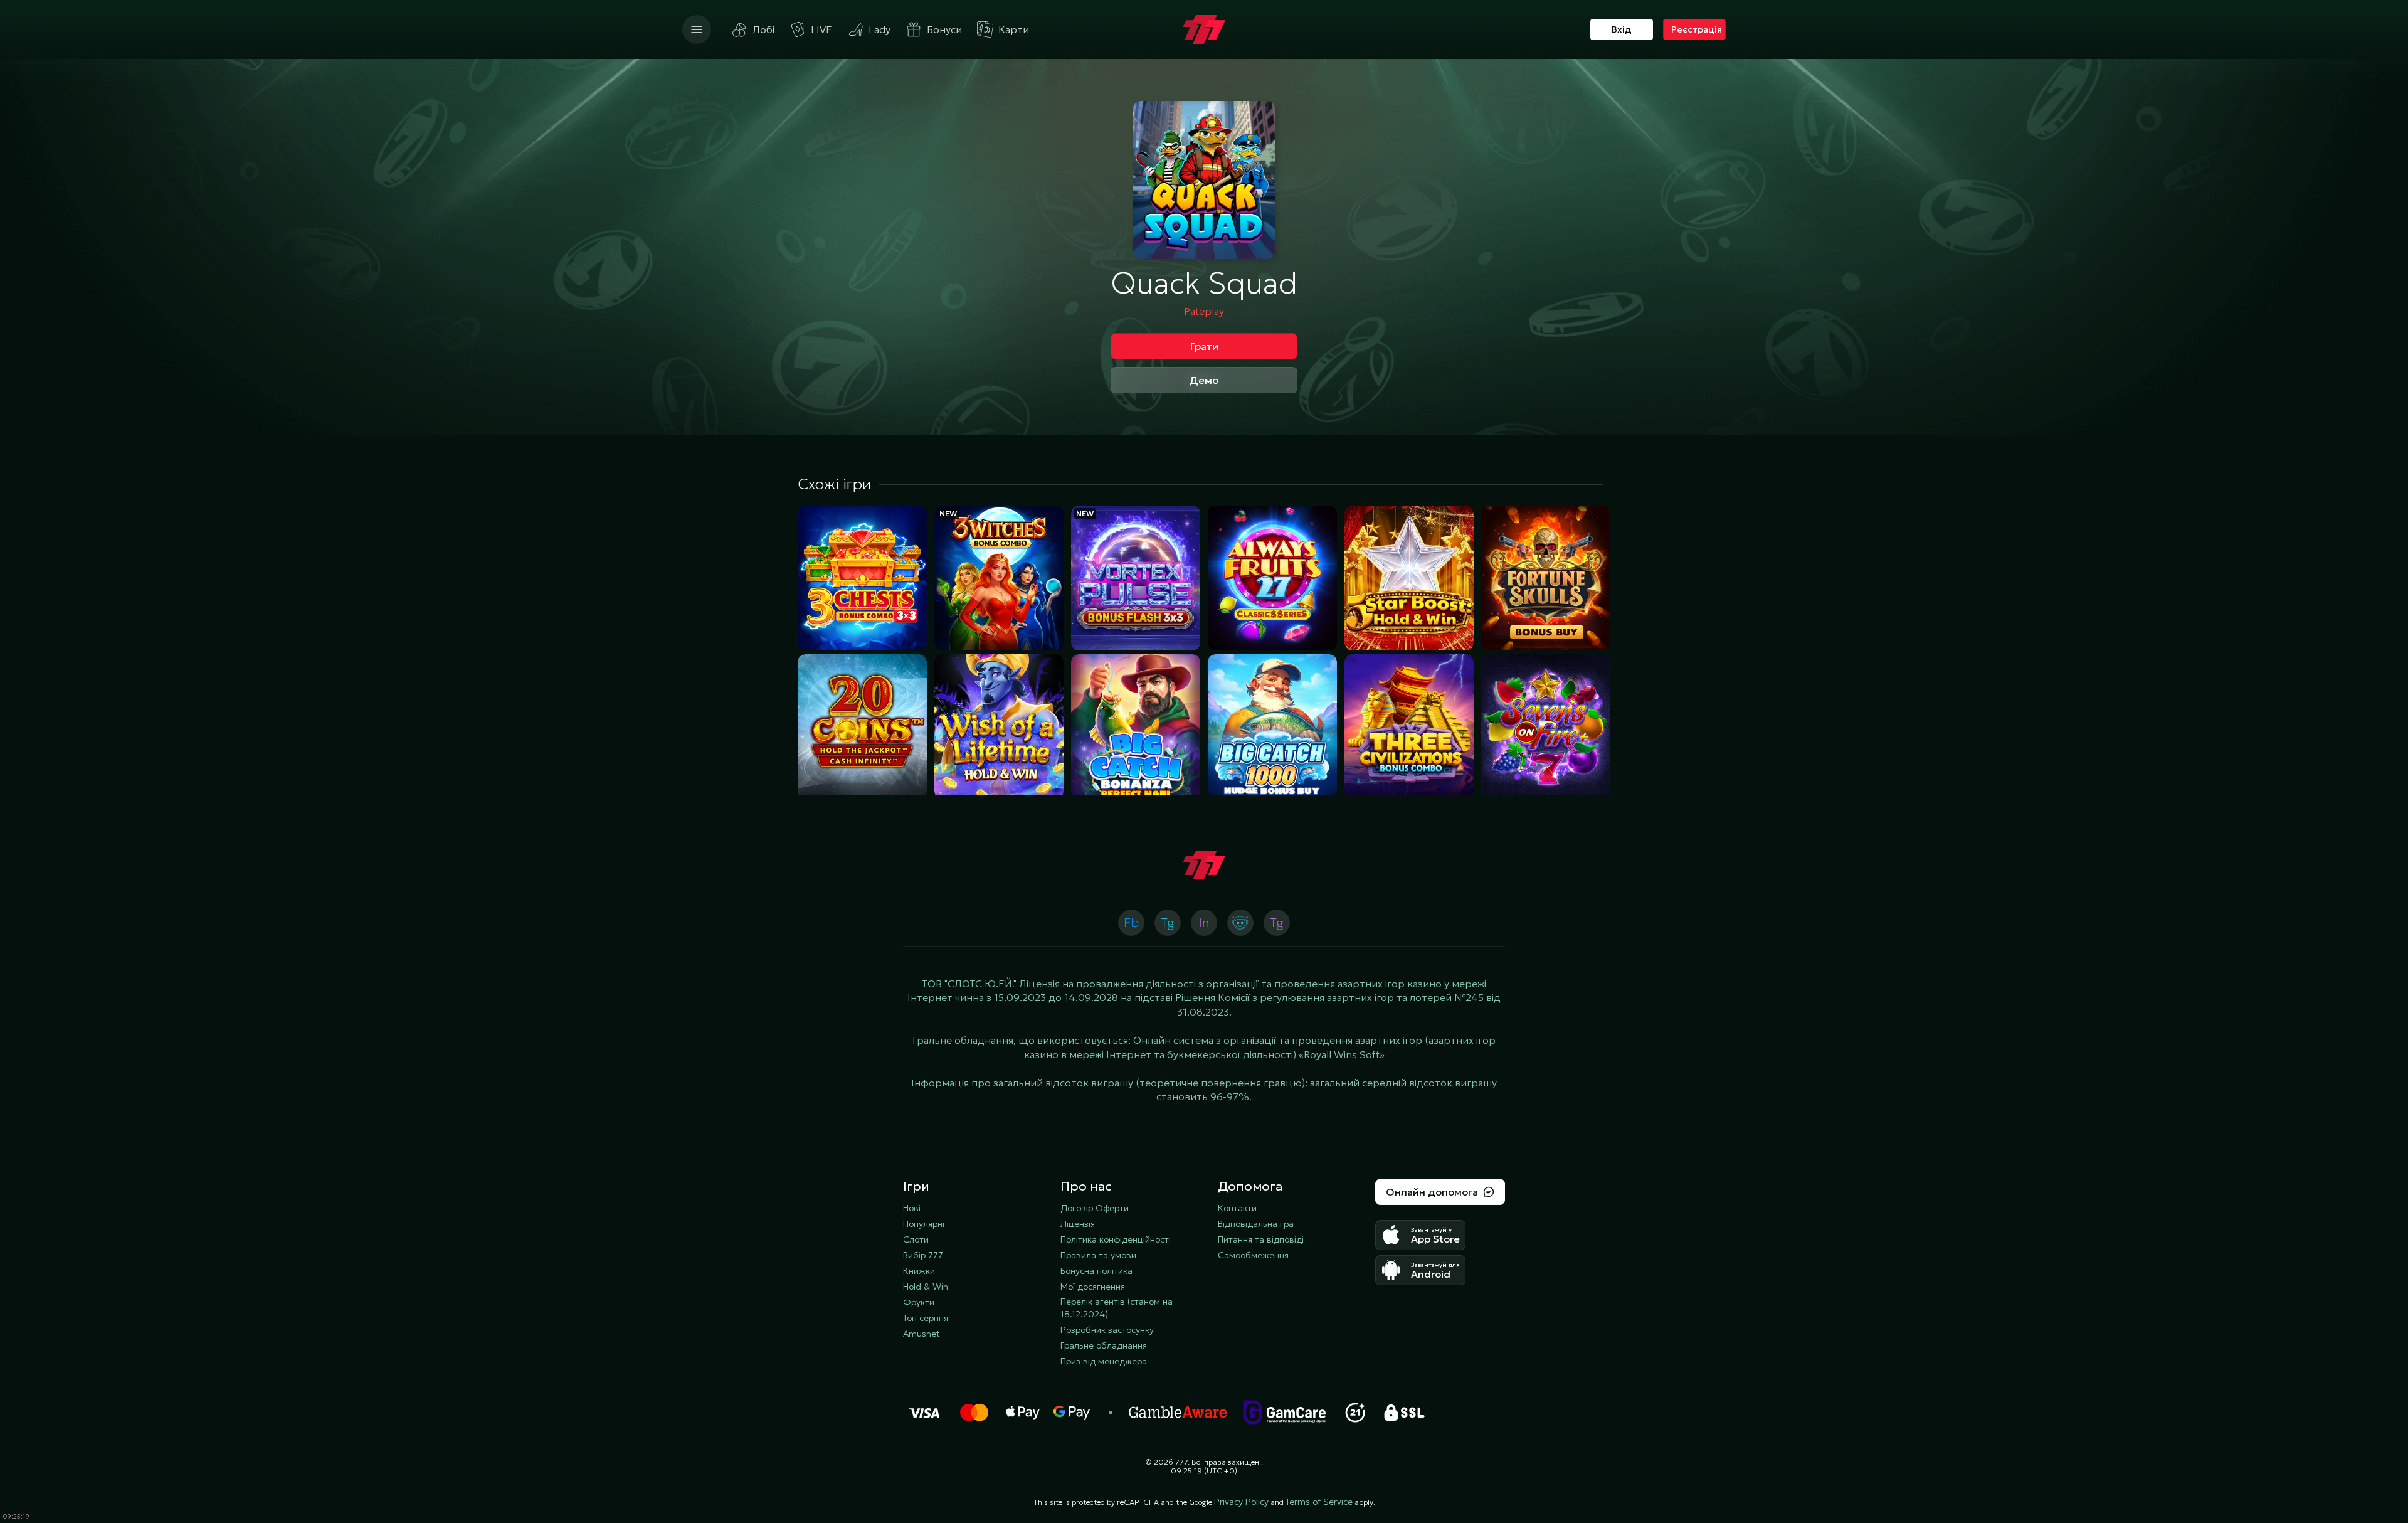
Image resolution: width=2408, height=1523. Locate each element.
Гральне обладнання (1104, 1345)
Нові (912, 1208)
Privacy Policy (1241, 1502)
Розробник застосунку (1107, 1330)
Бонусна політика (1096, 1271)
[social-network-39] (1204, 923)
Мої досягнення (1093, 1287)
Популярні (924, 1224)
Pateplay (1204, 311)
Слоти (916, 1239)
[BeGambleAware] (1178, 1413)
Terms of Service (1319, 1502)
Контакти (1237, 1208)
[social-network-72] (1277, 923)
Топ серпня (926, 1318)
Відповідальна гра (1256, 1224)
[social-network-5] (1131, 923)
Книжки (919, 1271)
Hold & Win (926, 1287)
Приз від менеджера (1104, 1361)
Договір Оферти (1095, 1208)
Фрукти (919, 1302)
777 (1181, 1462)
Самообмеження (1253, 1255)
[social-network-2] (1240, 923)
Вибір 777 (923, 1255)
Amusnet (921, 1334)
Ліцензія (1078, 1224)
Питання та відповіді (1261, 1239)
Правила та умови (1098, 1255)
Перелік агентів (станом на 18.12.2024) (1117, 1308)
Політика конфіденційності (1116, 1239)
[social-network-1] (1168, 923)
